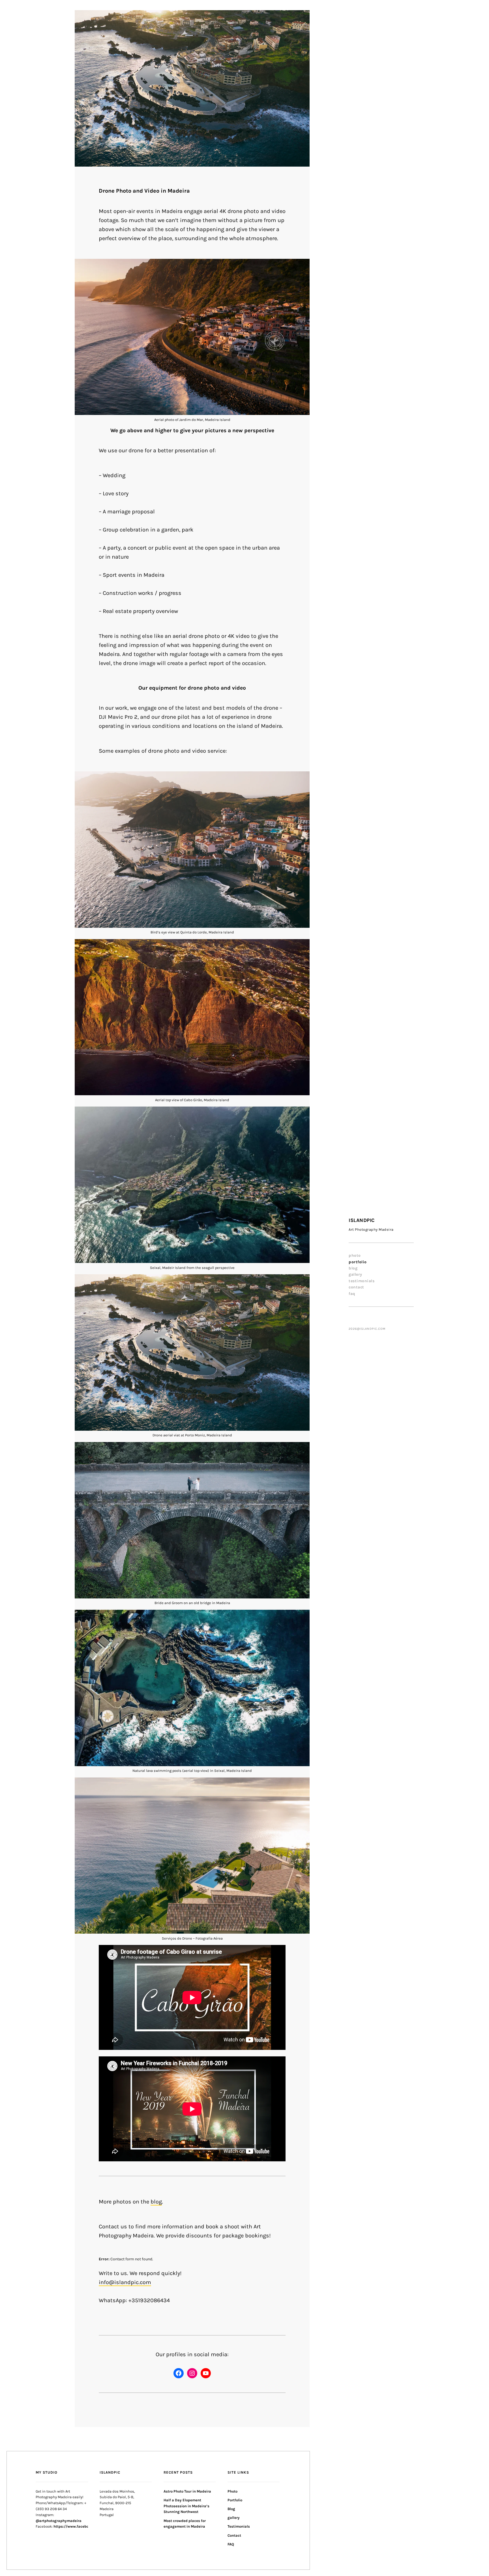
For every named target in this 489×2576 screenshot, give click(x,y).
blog (156, 2202)
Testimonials (362, 1281)
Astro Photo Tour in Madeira (187, 2491)
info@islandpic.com (125, 2282)
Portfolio (358, 1262)
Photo (355, 1255)
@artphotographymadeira (59, 2521)
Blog (353, 1268)
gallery (355, 1274)
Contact (356, 1287)
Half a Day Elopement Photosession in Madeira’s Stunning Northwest (186, 2506)
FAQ (352, 1294)
